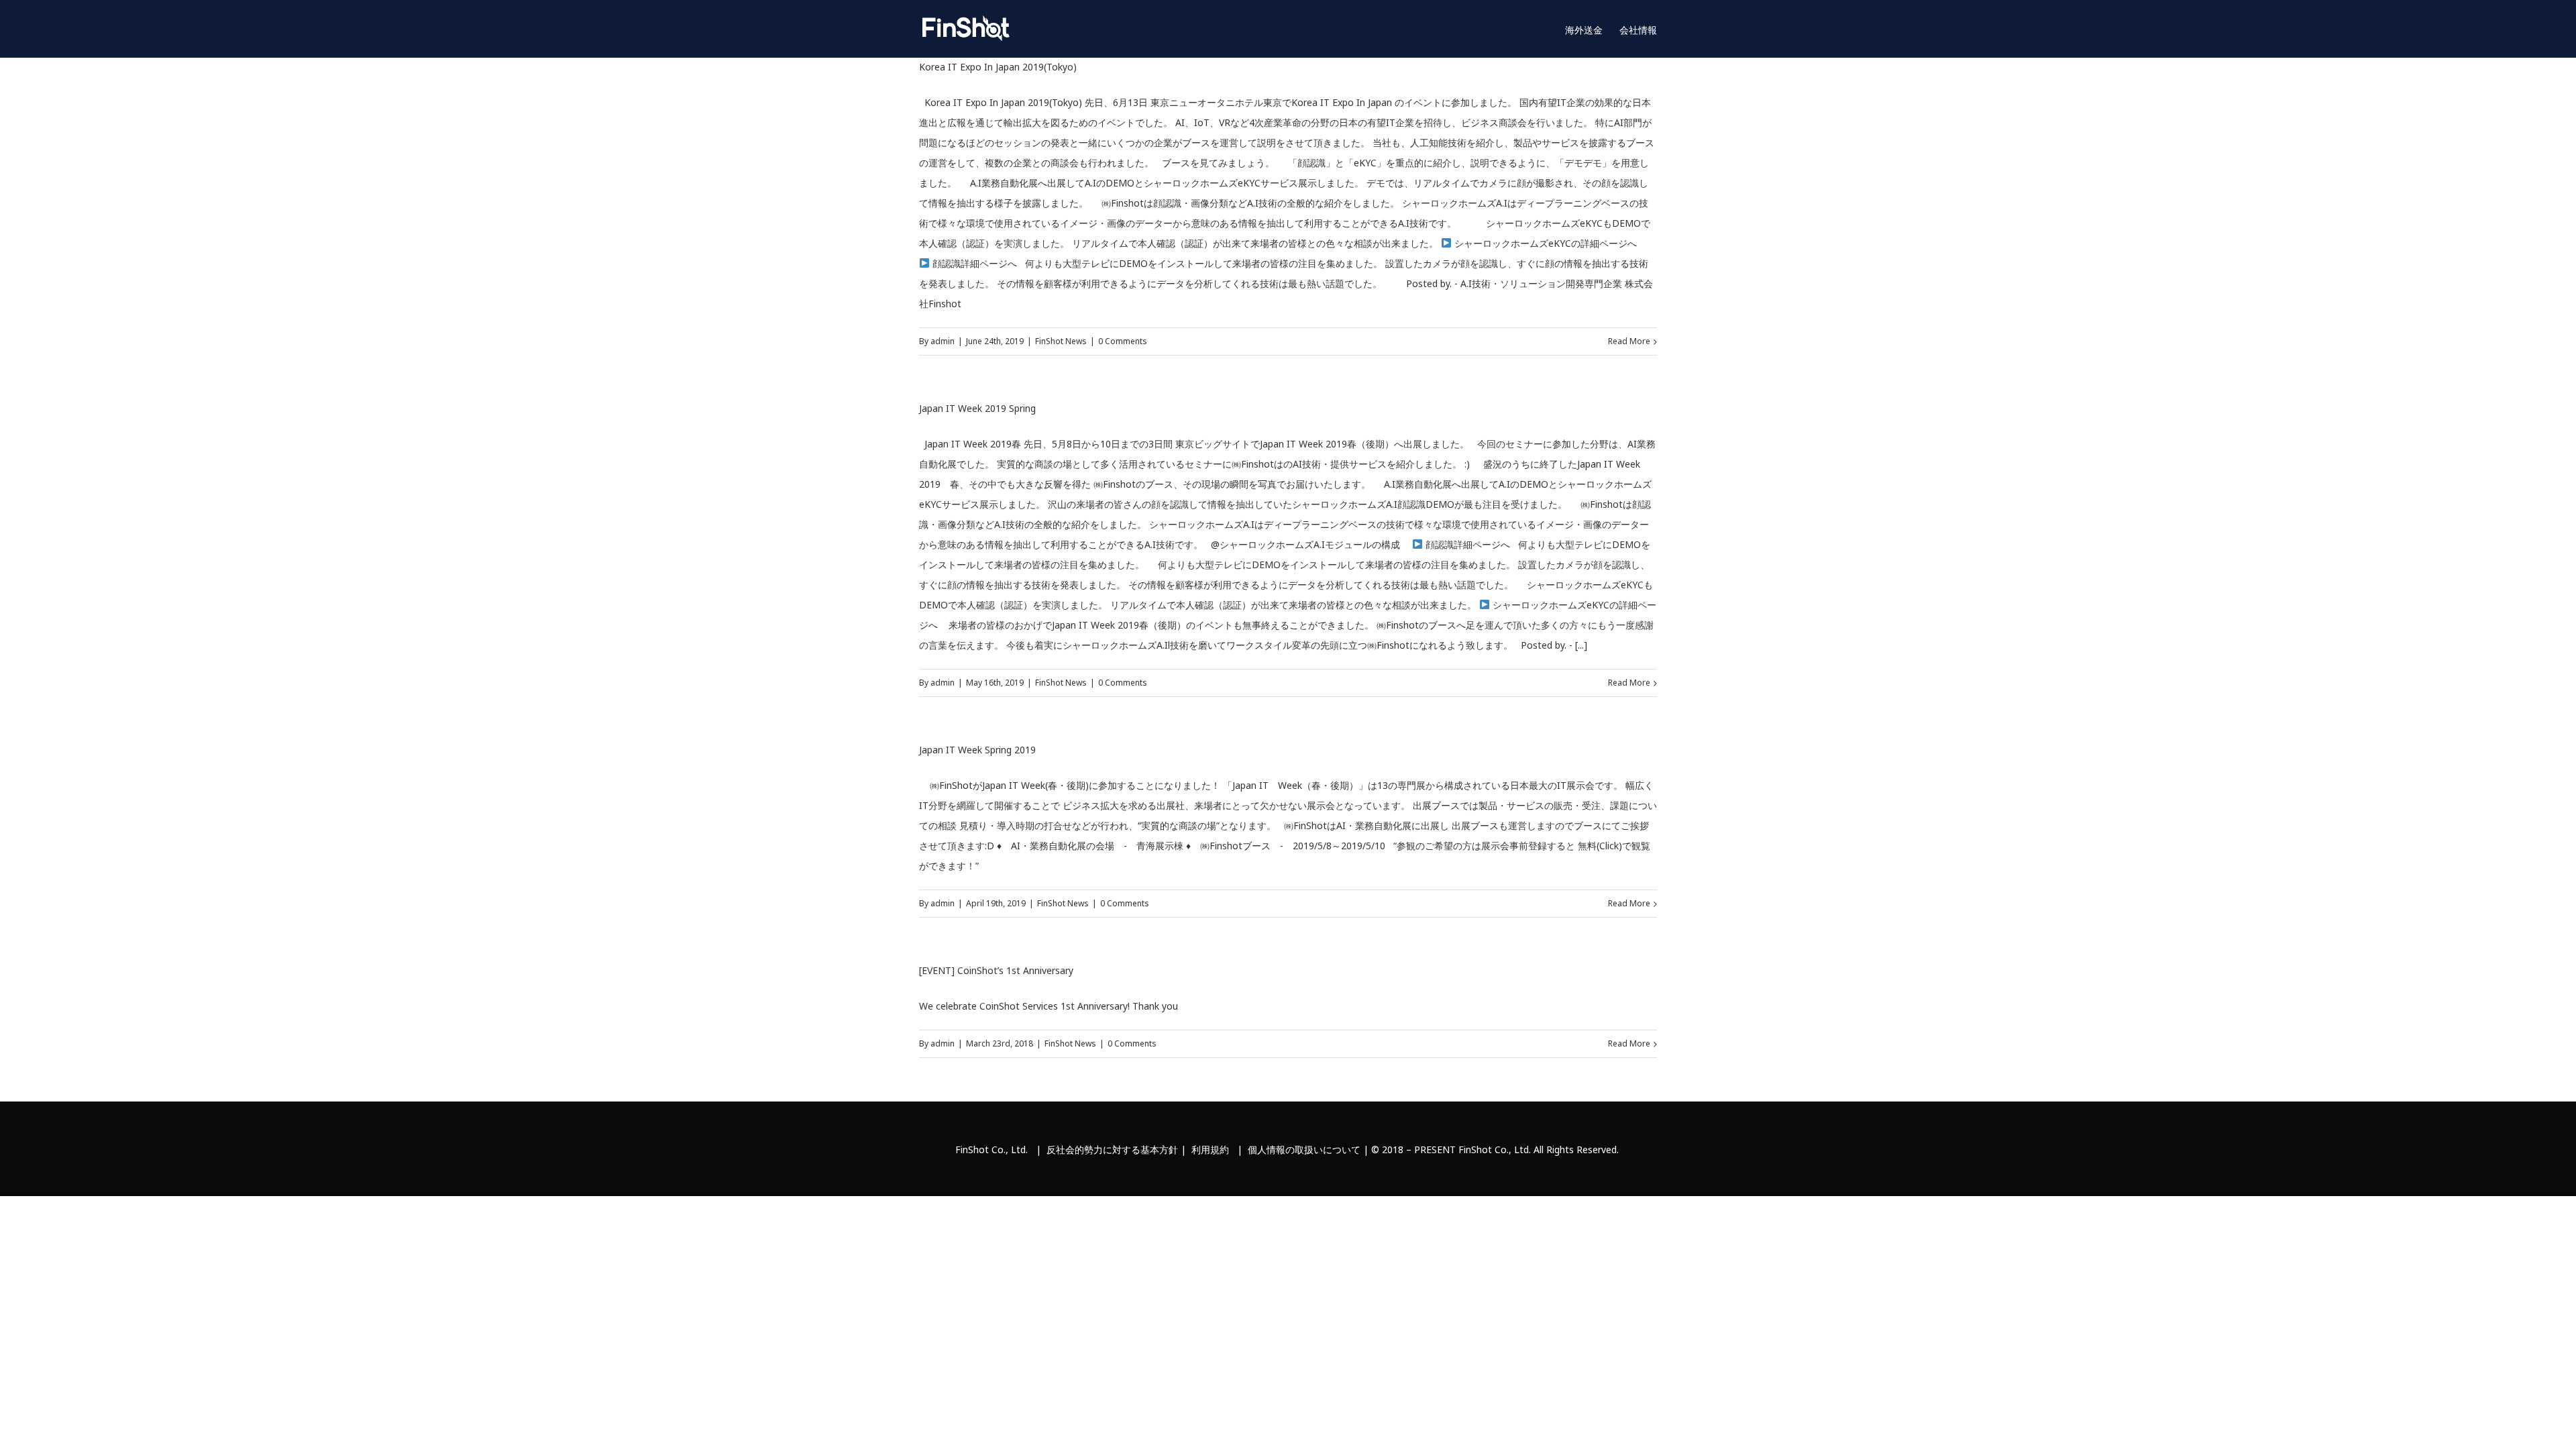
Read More (1629, 341)
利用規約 (1210, 1149)
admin (943, 341)
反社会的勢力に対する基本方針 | (1119, 1149)
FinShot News (1061, 341)
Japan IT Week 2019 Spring (977, 408)
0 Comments (1123, 341)
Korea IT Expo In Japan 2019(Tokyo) (998, 67)
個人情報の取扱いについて (1304, 1149)
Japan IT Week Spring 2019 (977, 750)
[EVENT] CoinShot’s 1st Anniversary (996, 970)
